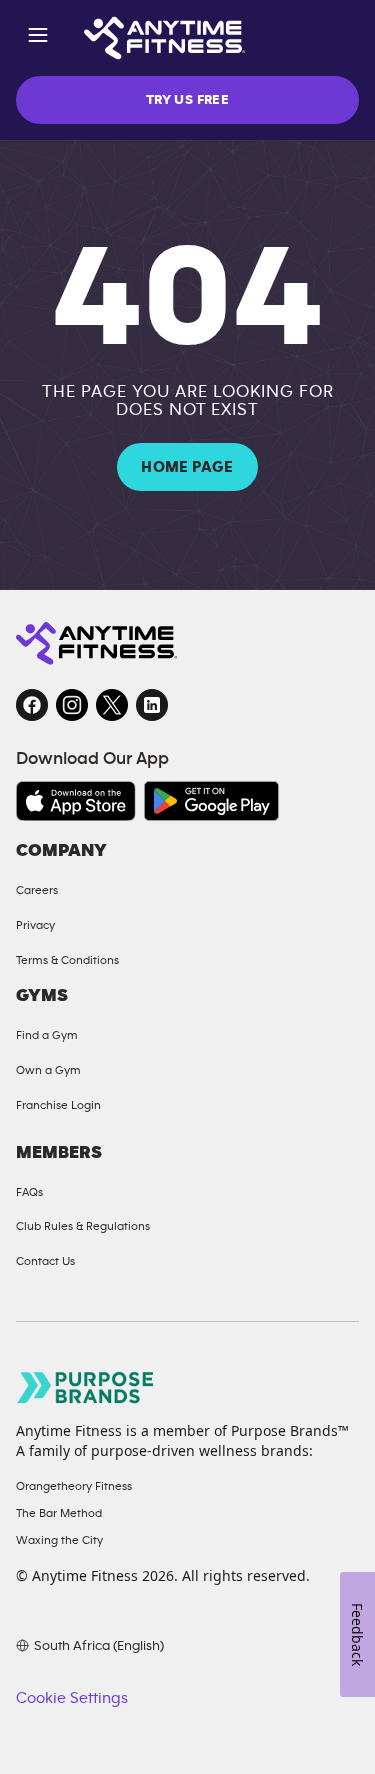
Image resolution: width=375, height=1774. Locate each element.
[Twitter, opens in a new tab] (112, 705)
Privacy (35, 925)
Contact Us (45, 1261)
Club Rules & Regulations (83, 1226)
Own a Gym (48, 1070)
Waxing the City (59, 1540)
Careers (37, 890)
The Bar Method (59, 1513)
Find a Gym (47, 1035)
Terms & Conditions (67, 960)
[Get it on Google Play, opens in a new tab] (211, 801)
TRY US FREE (187, 100)
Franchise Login (58, 1105)
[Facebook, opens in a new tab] (32, 705)
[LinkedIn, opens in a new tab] (152, 705)
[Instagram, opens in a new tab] (72, 705)
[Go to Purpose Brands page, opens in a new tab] (86, 1387)
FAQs (29, 1192)
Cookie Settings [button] (72, 1698)
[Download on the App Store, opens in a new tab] (76, 801)
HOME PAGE (187, 467)
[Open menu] (38, 38)
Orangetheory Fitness (74, 1486)
